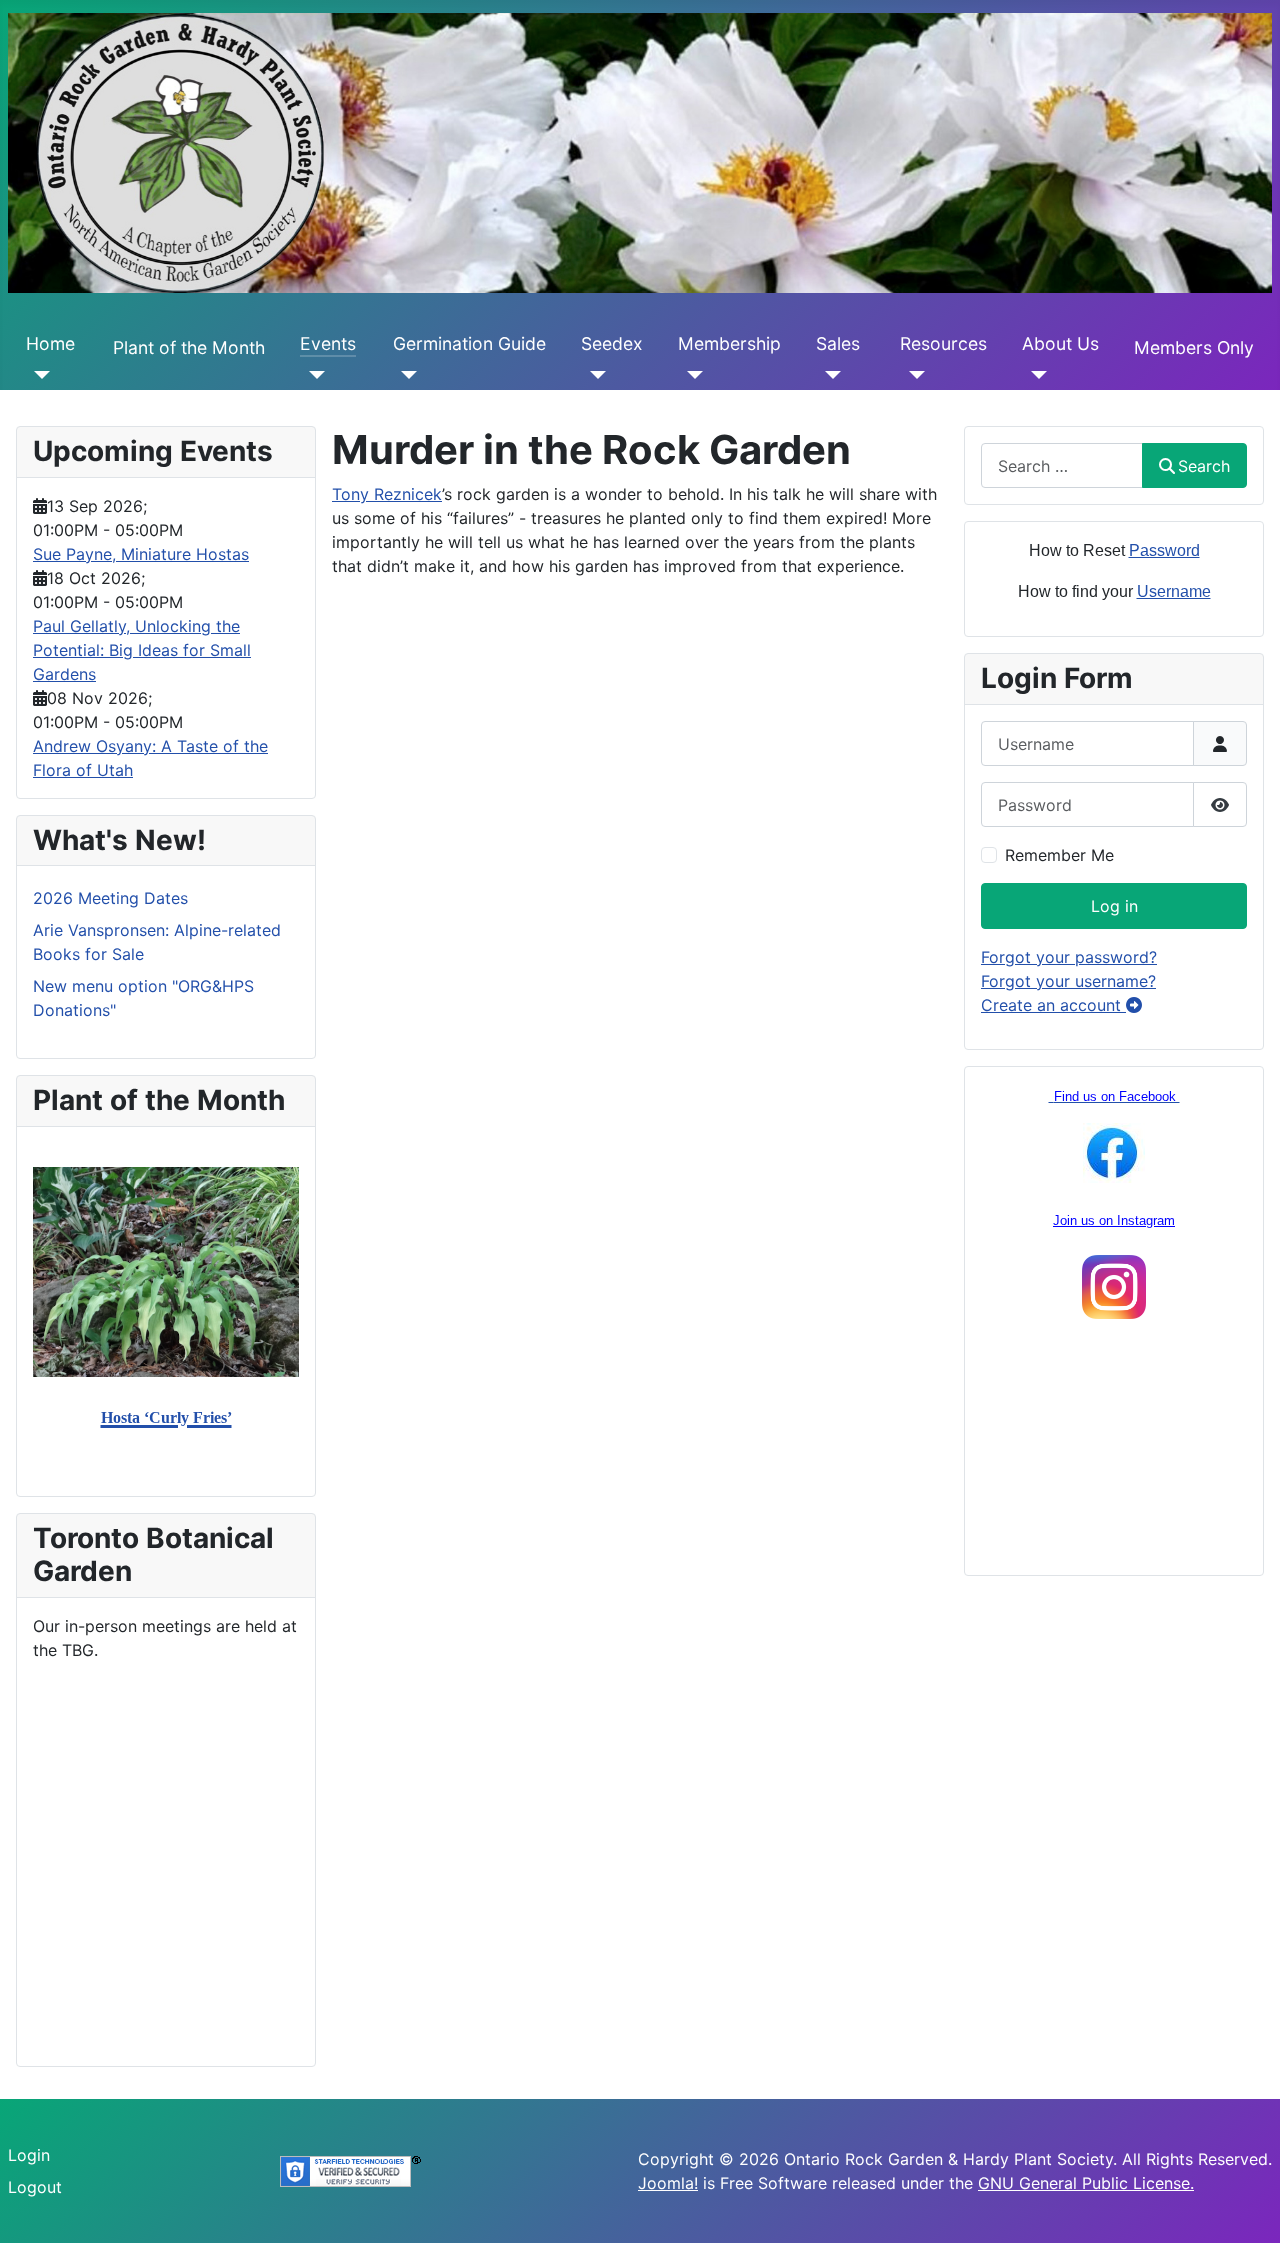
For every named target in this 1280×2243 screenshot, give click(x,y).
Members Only (1194, 347)
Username (1174, 591)
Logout (35, 2187)
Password (1164, 550)
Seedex (612, 343)
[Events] (312, 374)
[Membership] (690, 374)
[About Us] (1034, 374)
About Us (1060, 343)
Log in (1114, 906)
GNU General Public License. (1086, 2183)
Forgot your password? (1069, 957)
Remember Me (1059, 855)
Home (50, 343)
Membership (729, 343)
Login (29, 2155)
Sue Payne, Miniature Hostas (141, 554)
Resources (943, 343)
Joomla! (668, 2183)
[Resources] (912, 374)
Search (1204, 466)
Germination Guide (469, 343)
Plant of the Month (189, 347)
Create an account (1053, 1005)
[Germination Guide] (405, 374)
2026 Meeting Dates (110, 898)
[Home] (38, 374)
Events (328, 343)
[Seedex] (593, 374)
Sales (838, 343)
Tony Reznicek (387, 494)
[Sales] (828, 374)
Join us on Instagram (1114, 1220)
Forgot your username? (1068, 981)
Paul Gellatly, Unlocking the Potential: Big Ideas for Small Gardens (142, 650)
